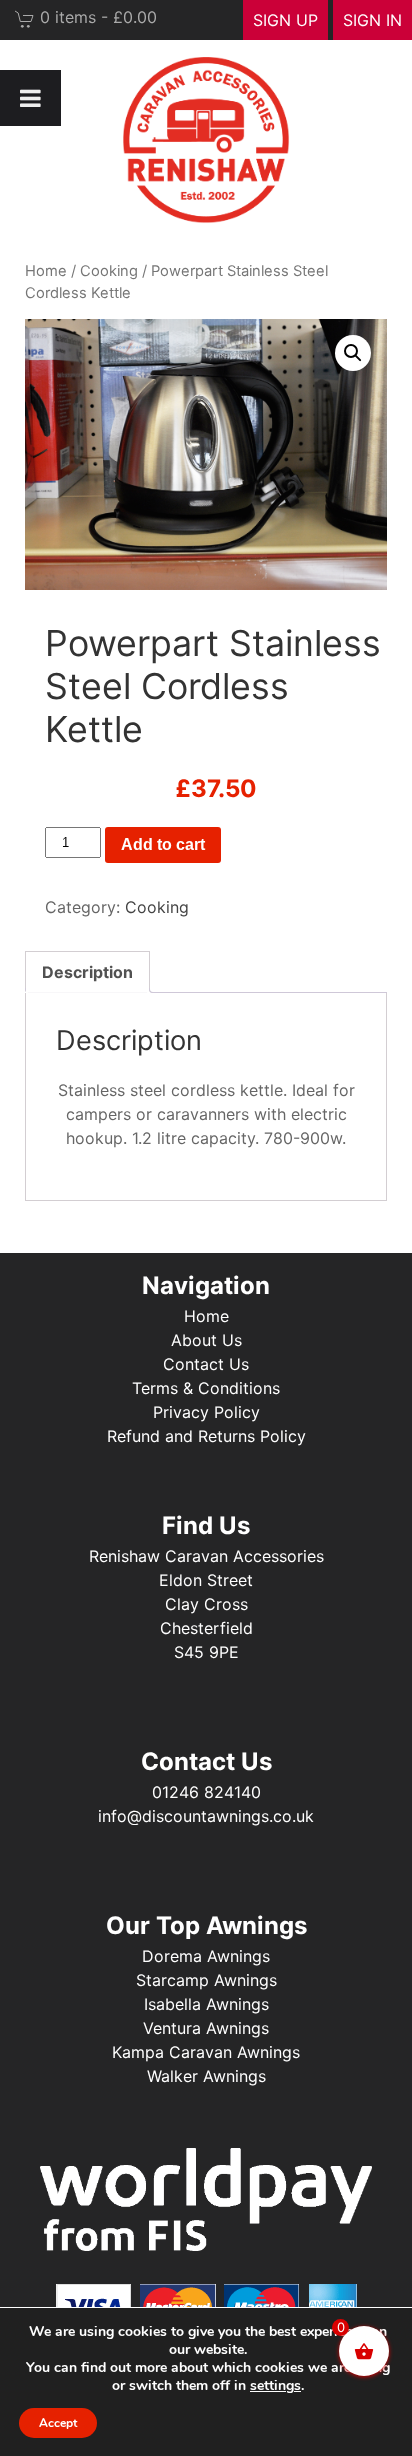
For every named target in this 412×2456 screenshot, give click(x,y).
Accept (58, 2423)
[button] (353, 353)
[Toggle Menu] (30, 98)
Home (46, 271)
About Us (206, 1340)
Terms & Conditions (206, 1388)
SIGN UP (285, 20)
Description (87, 972)
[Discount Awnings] (206, 140)
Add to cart (163, 844)
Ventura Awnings (206, 2028)
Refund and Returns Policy (206, 1436)
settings (275, 2386)
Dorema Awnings (206, 1956)
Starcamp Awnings (206, 1980)
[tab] (87, 972)
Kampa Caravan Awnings (206, 2052)
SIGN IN (372, 20)
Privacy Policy (206, 1412)
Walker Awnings (206, 2076)
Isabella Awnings (206, 2004)
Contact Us (206, 1364)
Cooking (109, 271)
